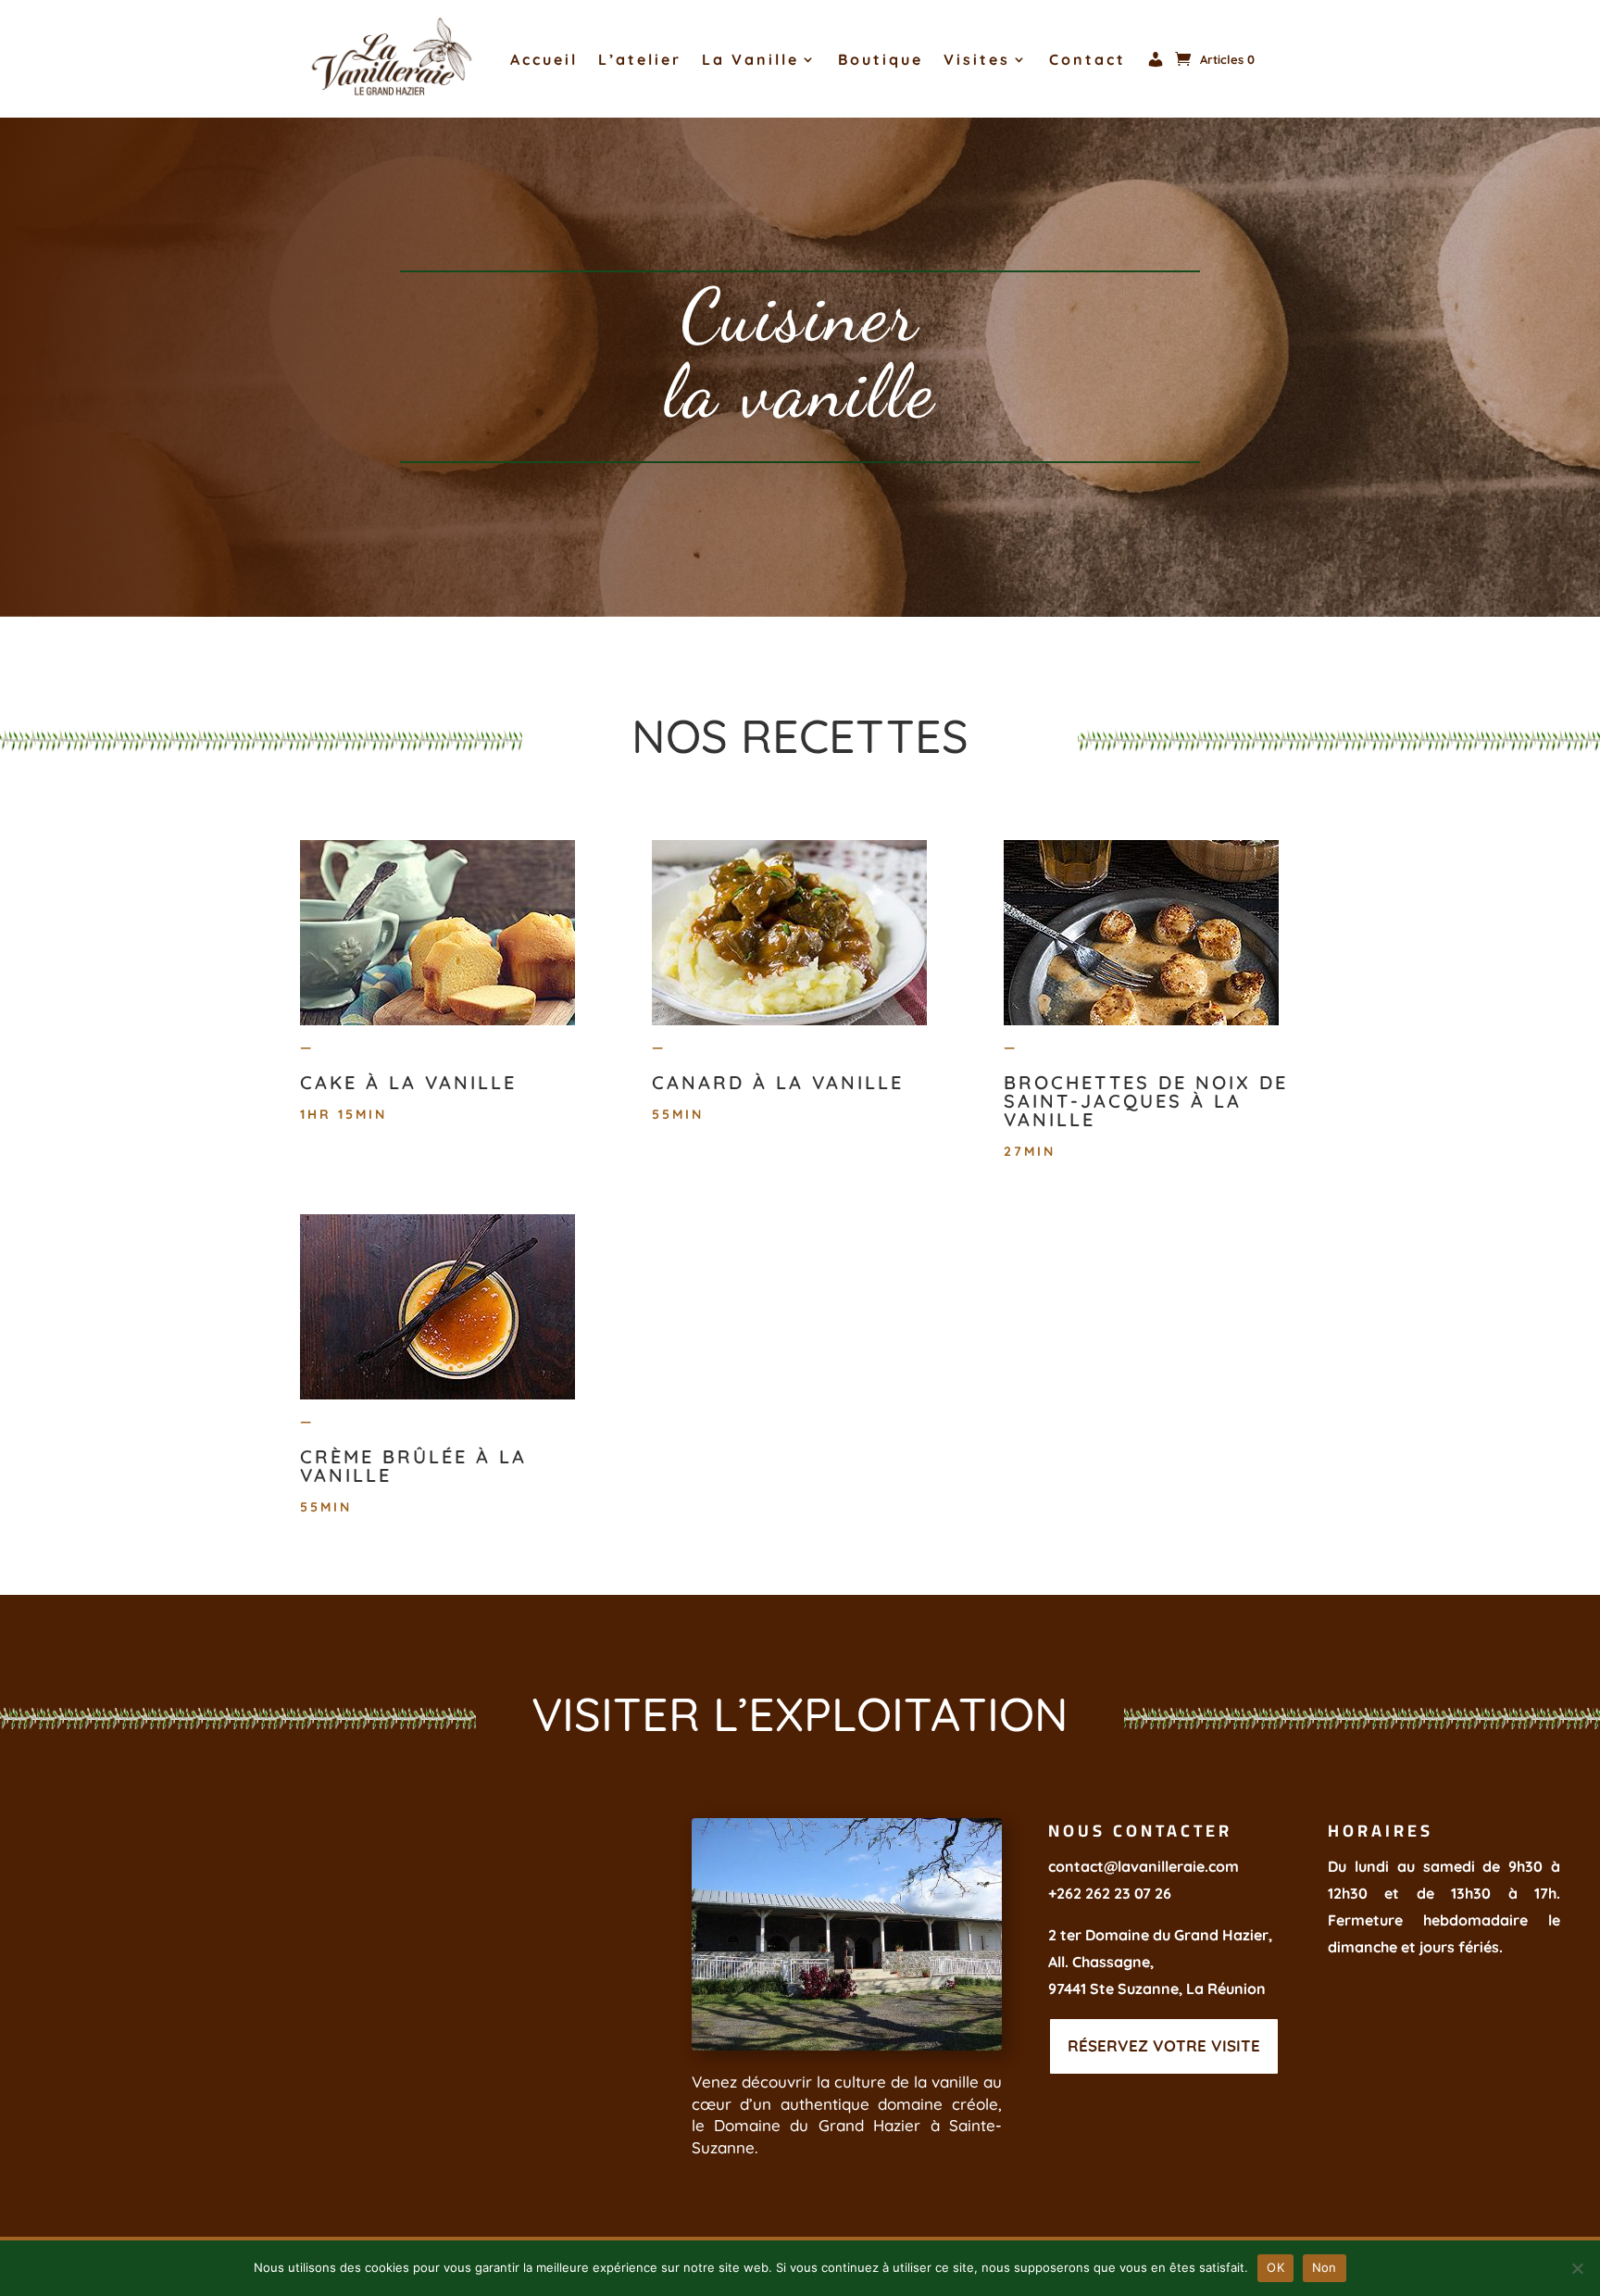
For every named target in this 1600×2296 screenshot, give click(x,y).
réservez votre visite (1164, 2045)
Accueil (544, 59)
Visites (977, 59)
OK (1275, 2267)
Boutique (881, 59)
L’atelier (640, 59)
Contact (1087, 59)
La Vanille (750, 59)
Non (1325, 2267)
